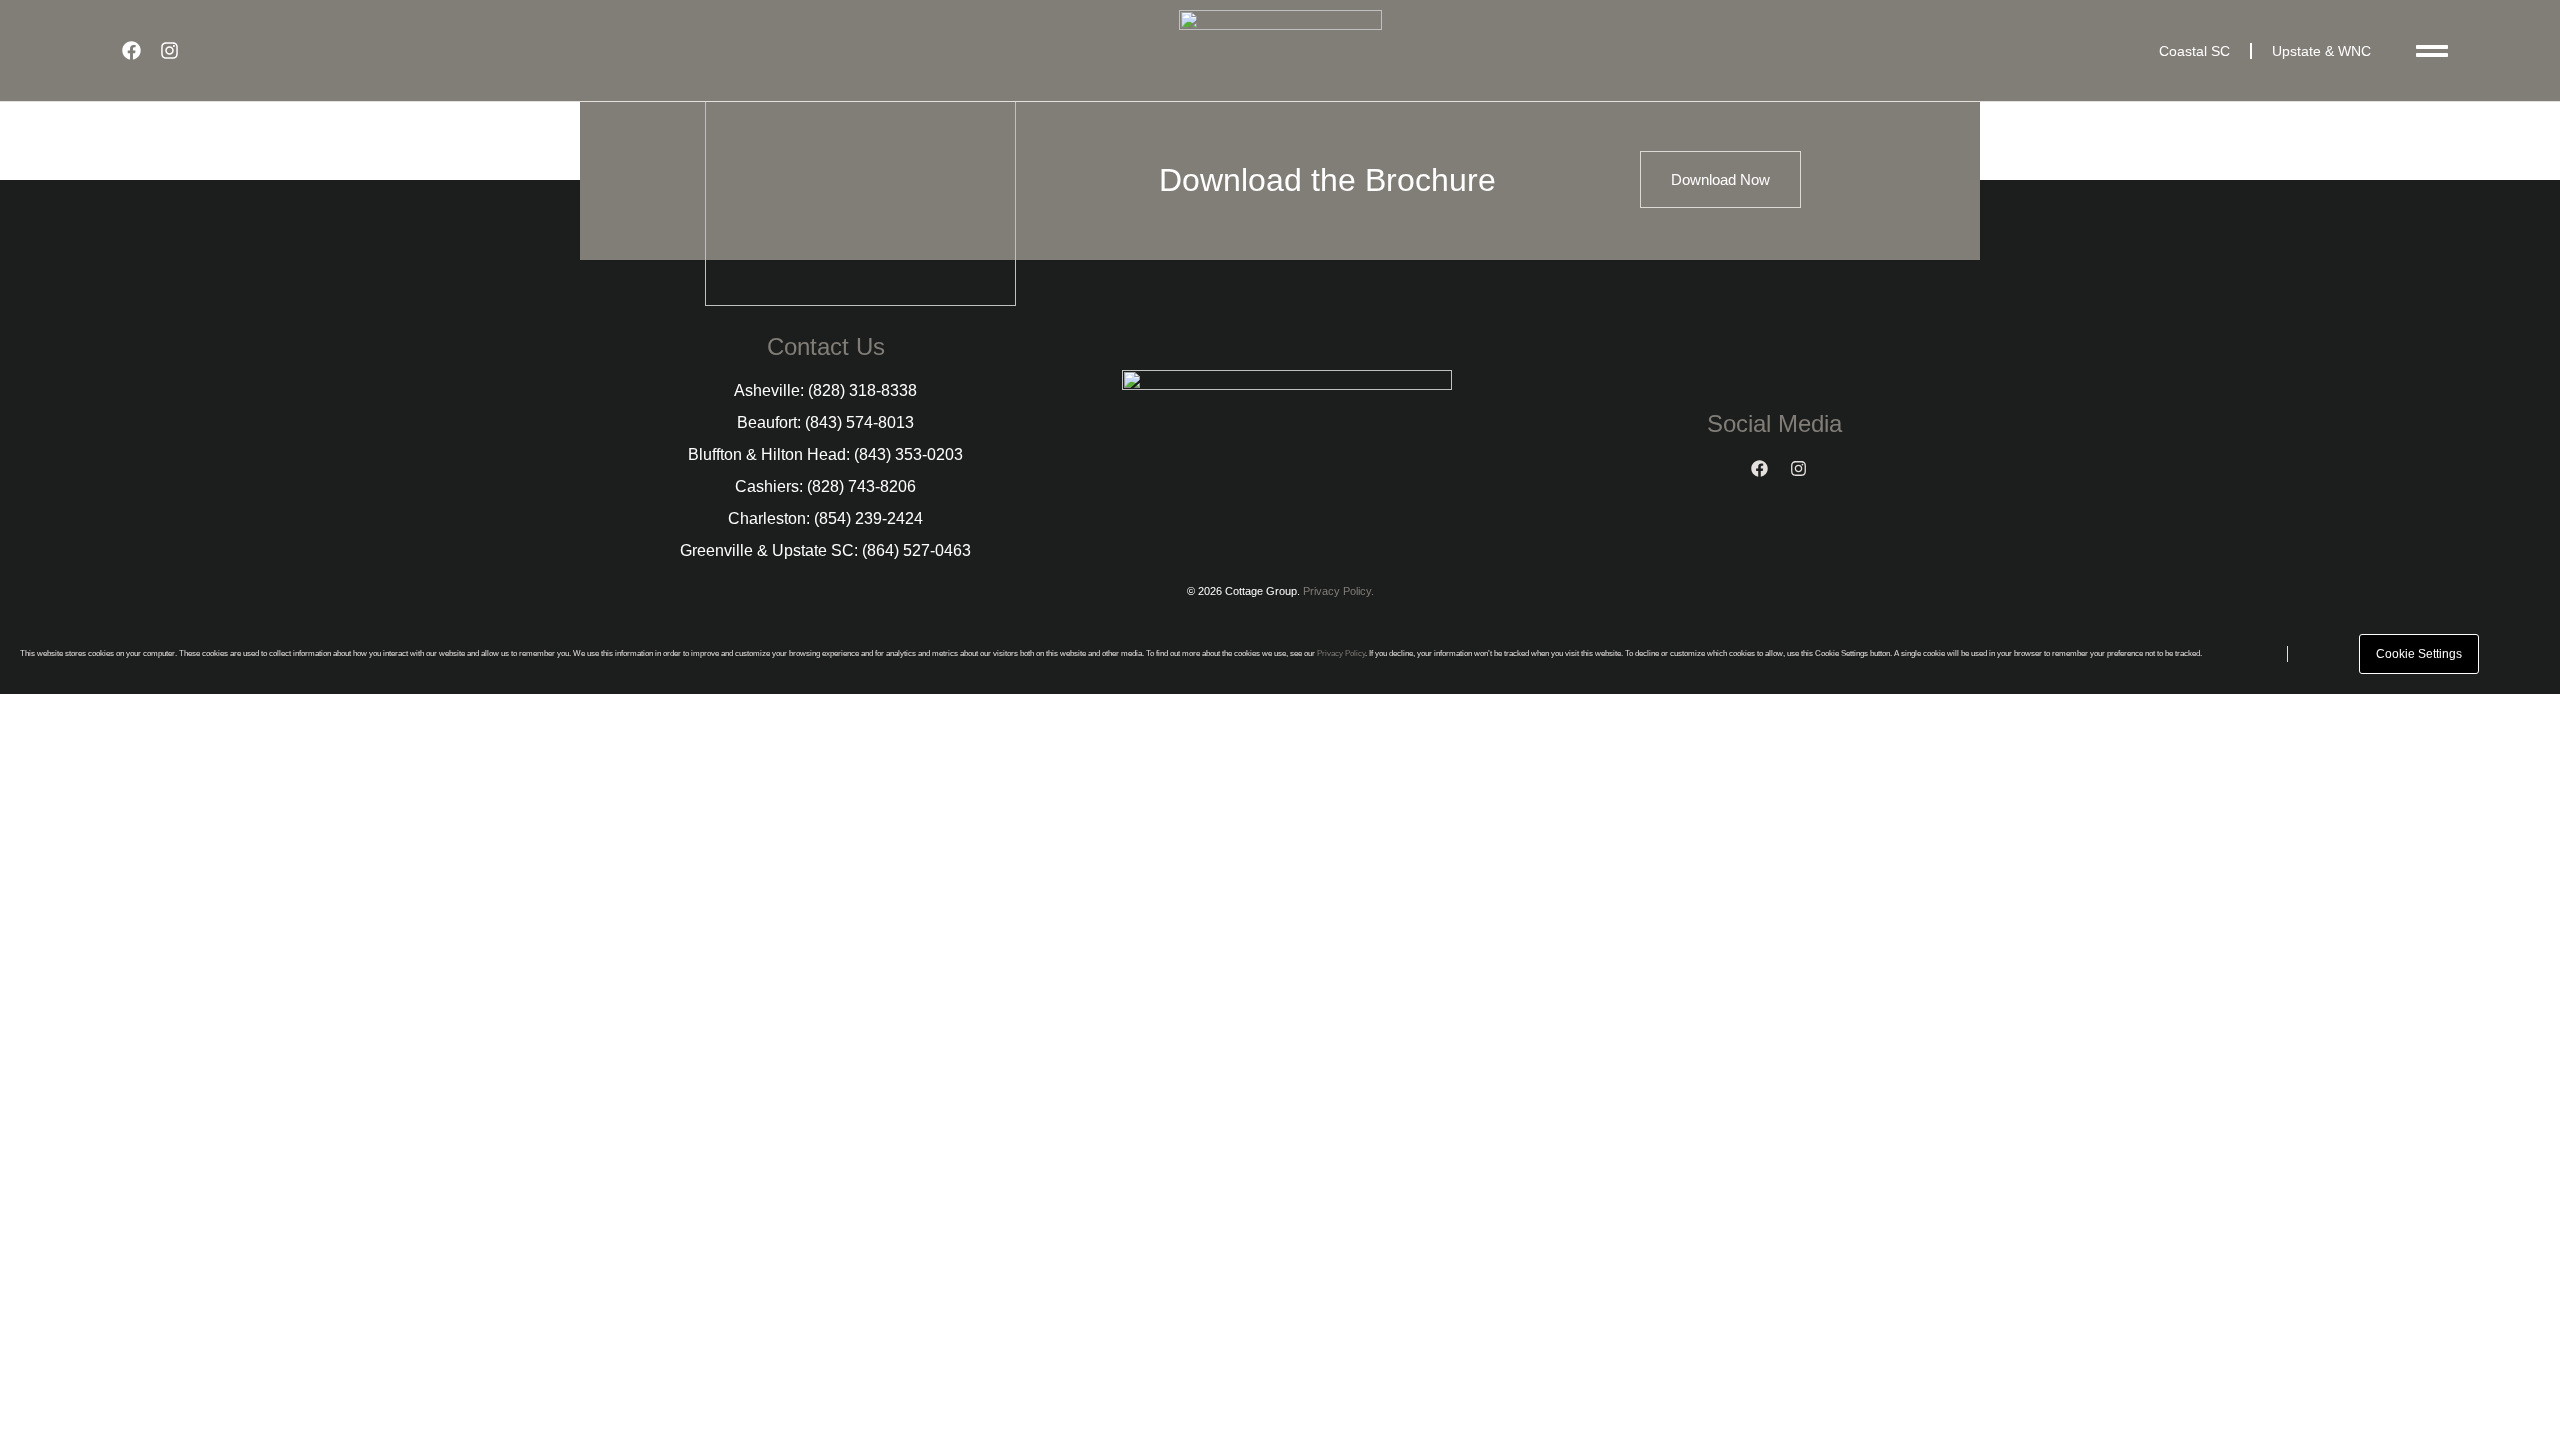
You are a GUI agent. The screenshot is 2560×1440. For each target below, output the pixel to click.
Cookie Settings (2419, 654)
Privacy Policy (1341, 653)
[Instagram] (169, 51)
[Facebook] (131, 51)
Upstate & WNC (2321, 51)
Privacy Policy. (1338, 591)
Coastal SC (2194, 51)
